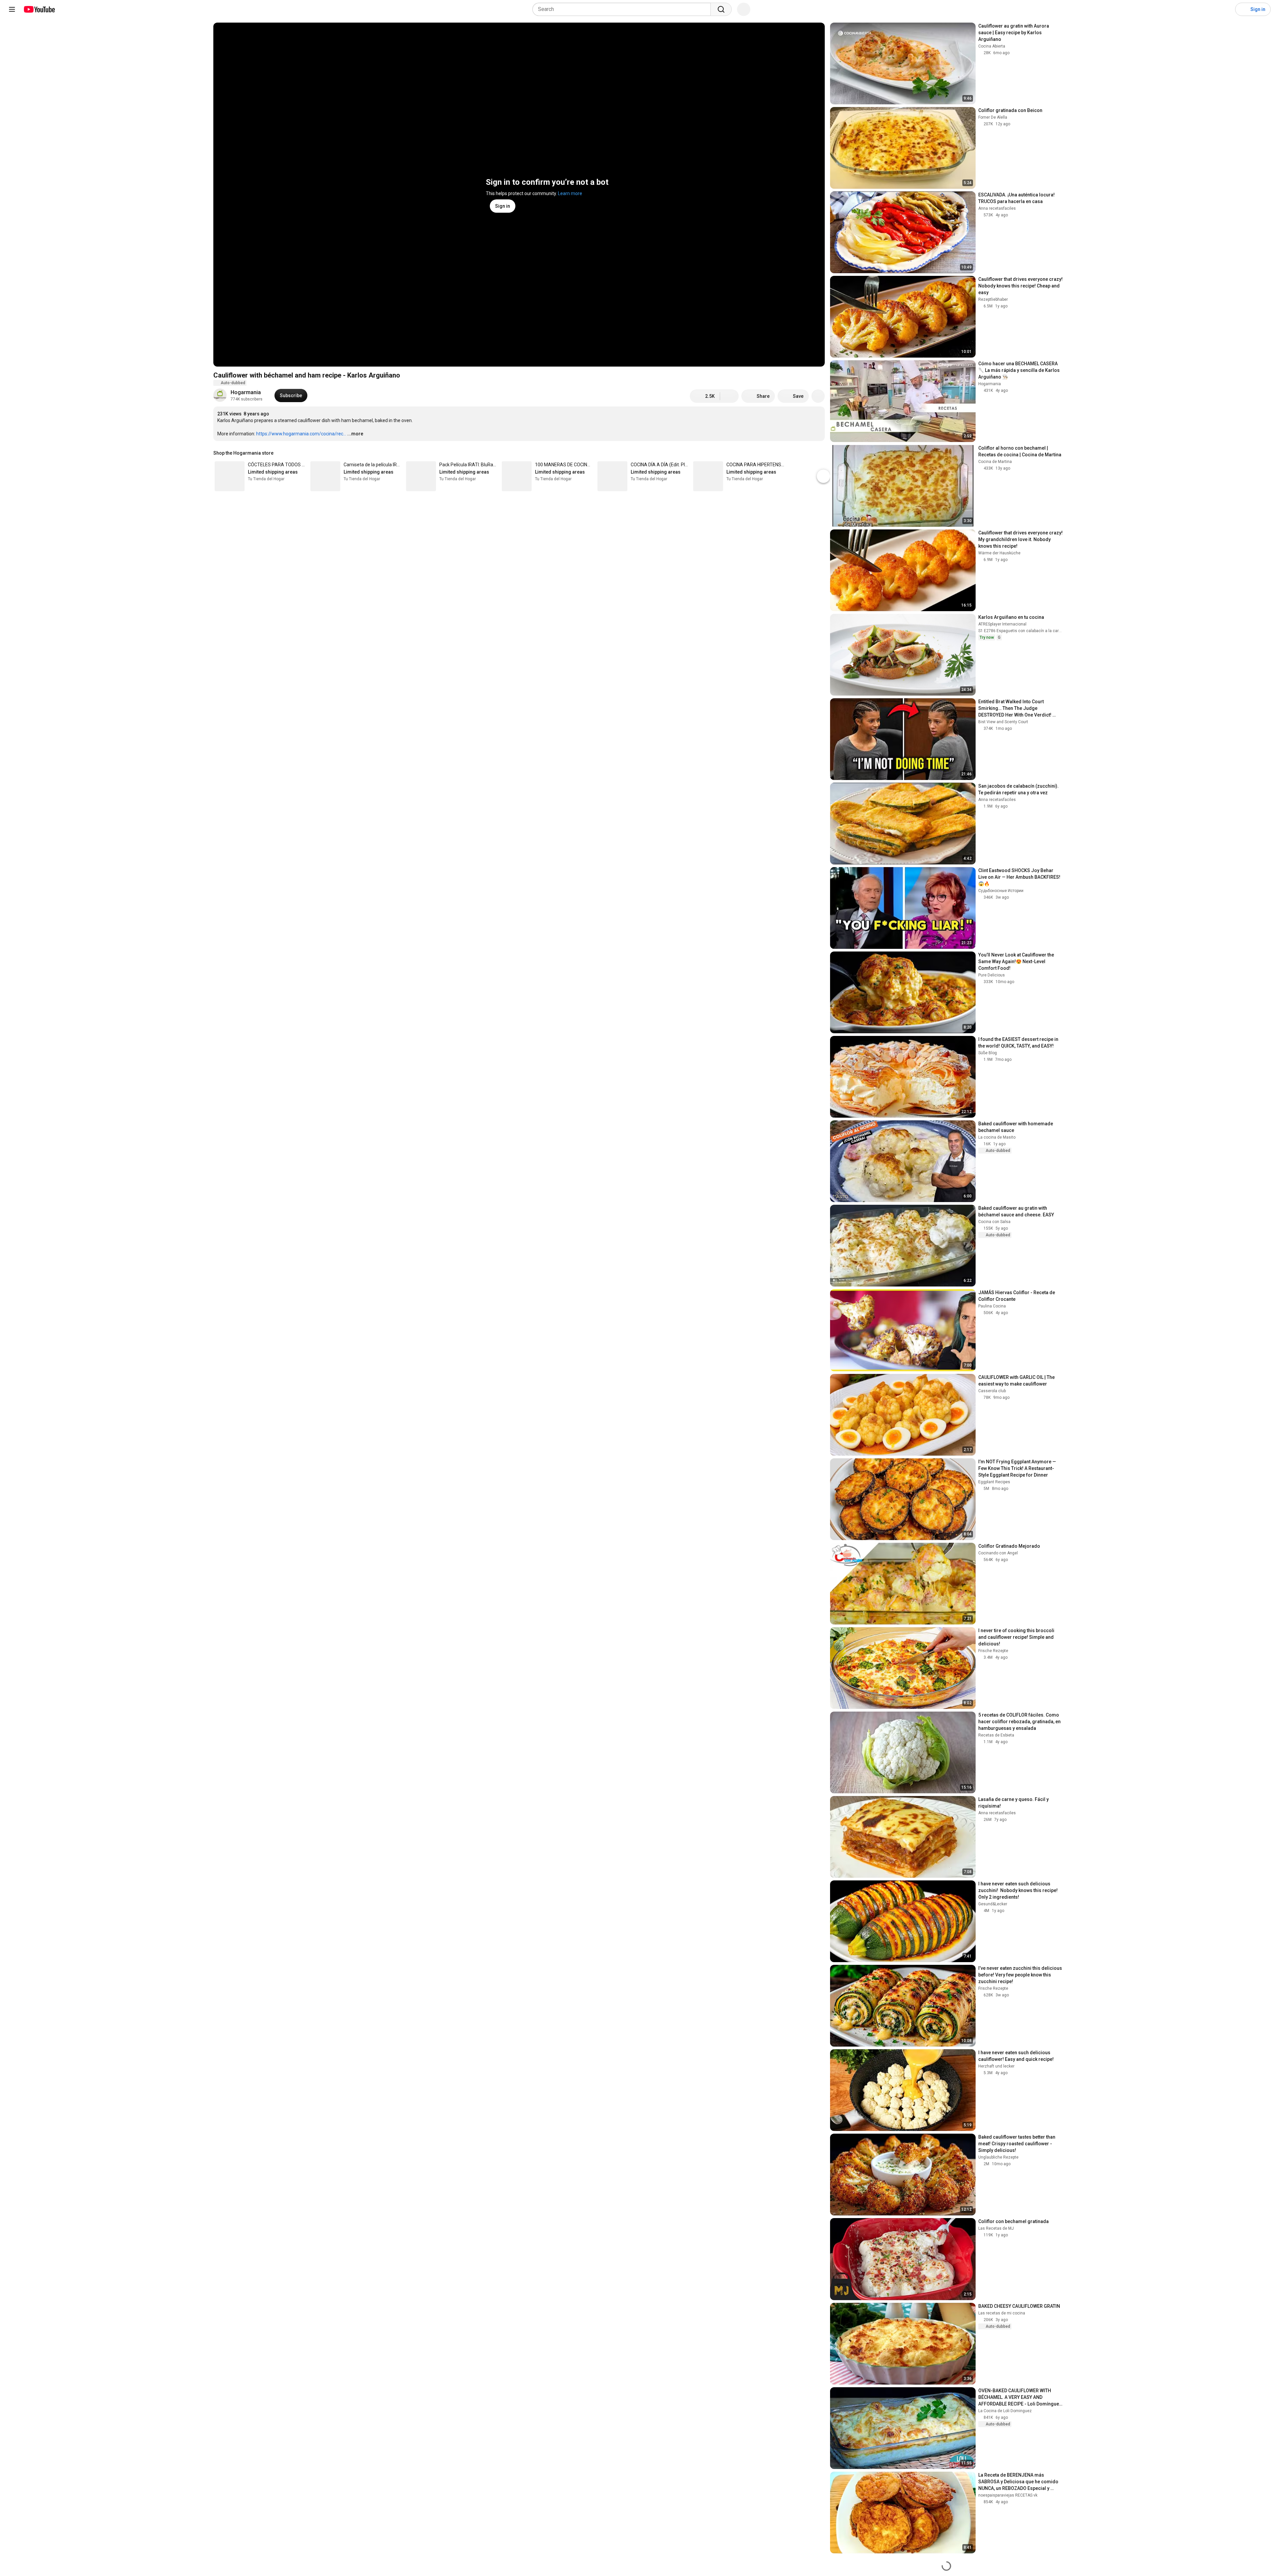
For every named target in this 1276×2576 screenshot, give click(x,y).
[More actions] (818, 396)
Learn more (570, 193)
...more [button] (355, 434)
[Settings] (1226, 9)
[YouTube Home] (39, 9)
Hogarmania (246, 392)
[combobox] (624, 9)
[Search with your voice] (744, 9)
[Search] (721, 9)
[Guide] (12, 9)
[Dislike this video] (729, 396)
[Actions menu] (818, 453)
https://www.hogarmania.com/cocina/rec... (301, 434)
